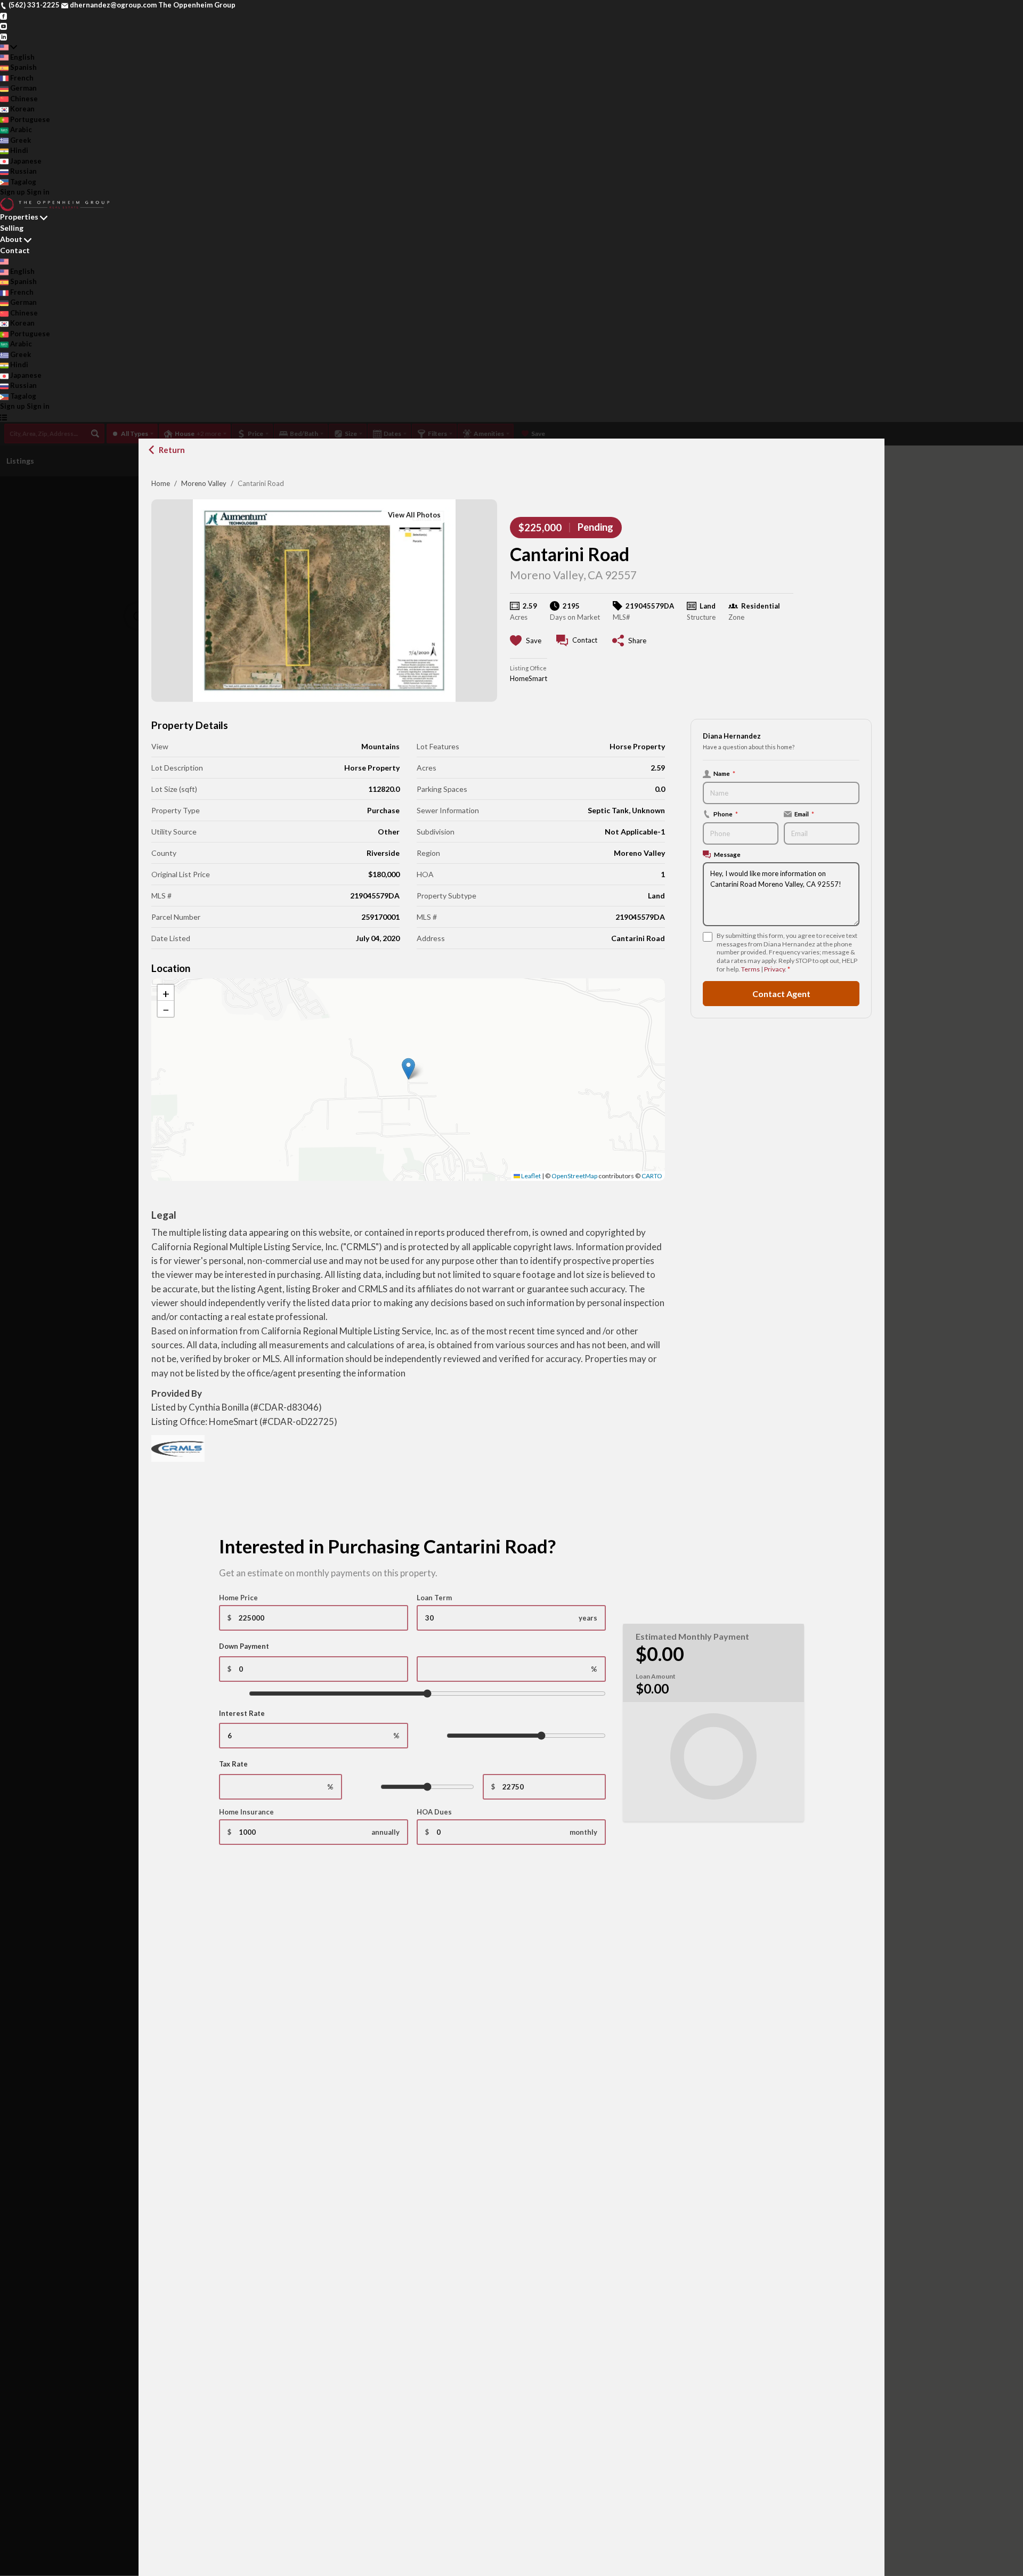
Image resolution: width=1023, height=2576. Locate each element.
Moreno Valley (204, 483)
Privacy (774, 969)
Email (804, 814)
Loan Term (434, 1598)
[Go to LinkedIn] (3, 36)
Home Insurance (246, 1812)
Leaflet (530, 1176)
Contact (15, 250)
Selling (12, 228)
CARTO (652, 1176)
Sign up (13, 192)
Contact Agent (781, 993)
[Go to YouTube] (3, 26)
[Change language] (9, 47)
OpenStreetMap (574, 1176)
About (11, 239)
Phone (726, 814)
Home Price (238, 1598)
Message (727, 854)
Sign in (38, 192)
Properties (19, 217)
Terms (750, 969)
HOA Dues (434, 1812)
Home (161, 483)
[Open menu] (3, 417)
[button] (408, 1069)
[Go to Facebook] (3, 15)
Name (724, 773)
